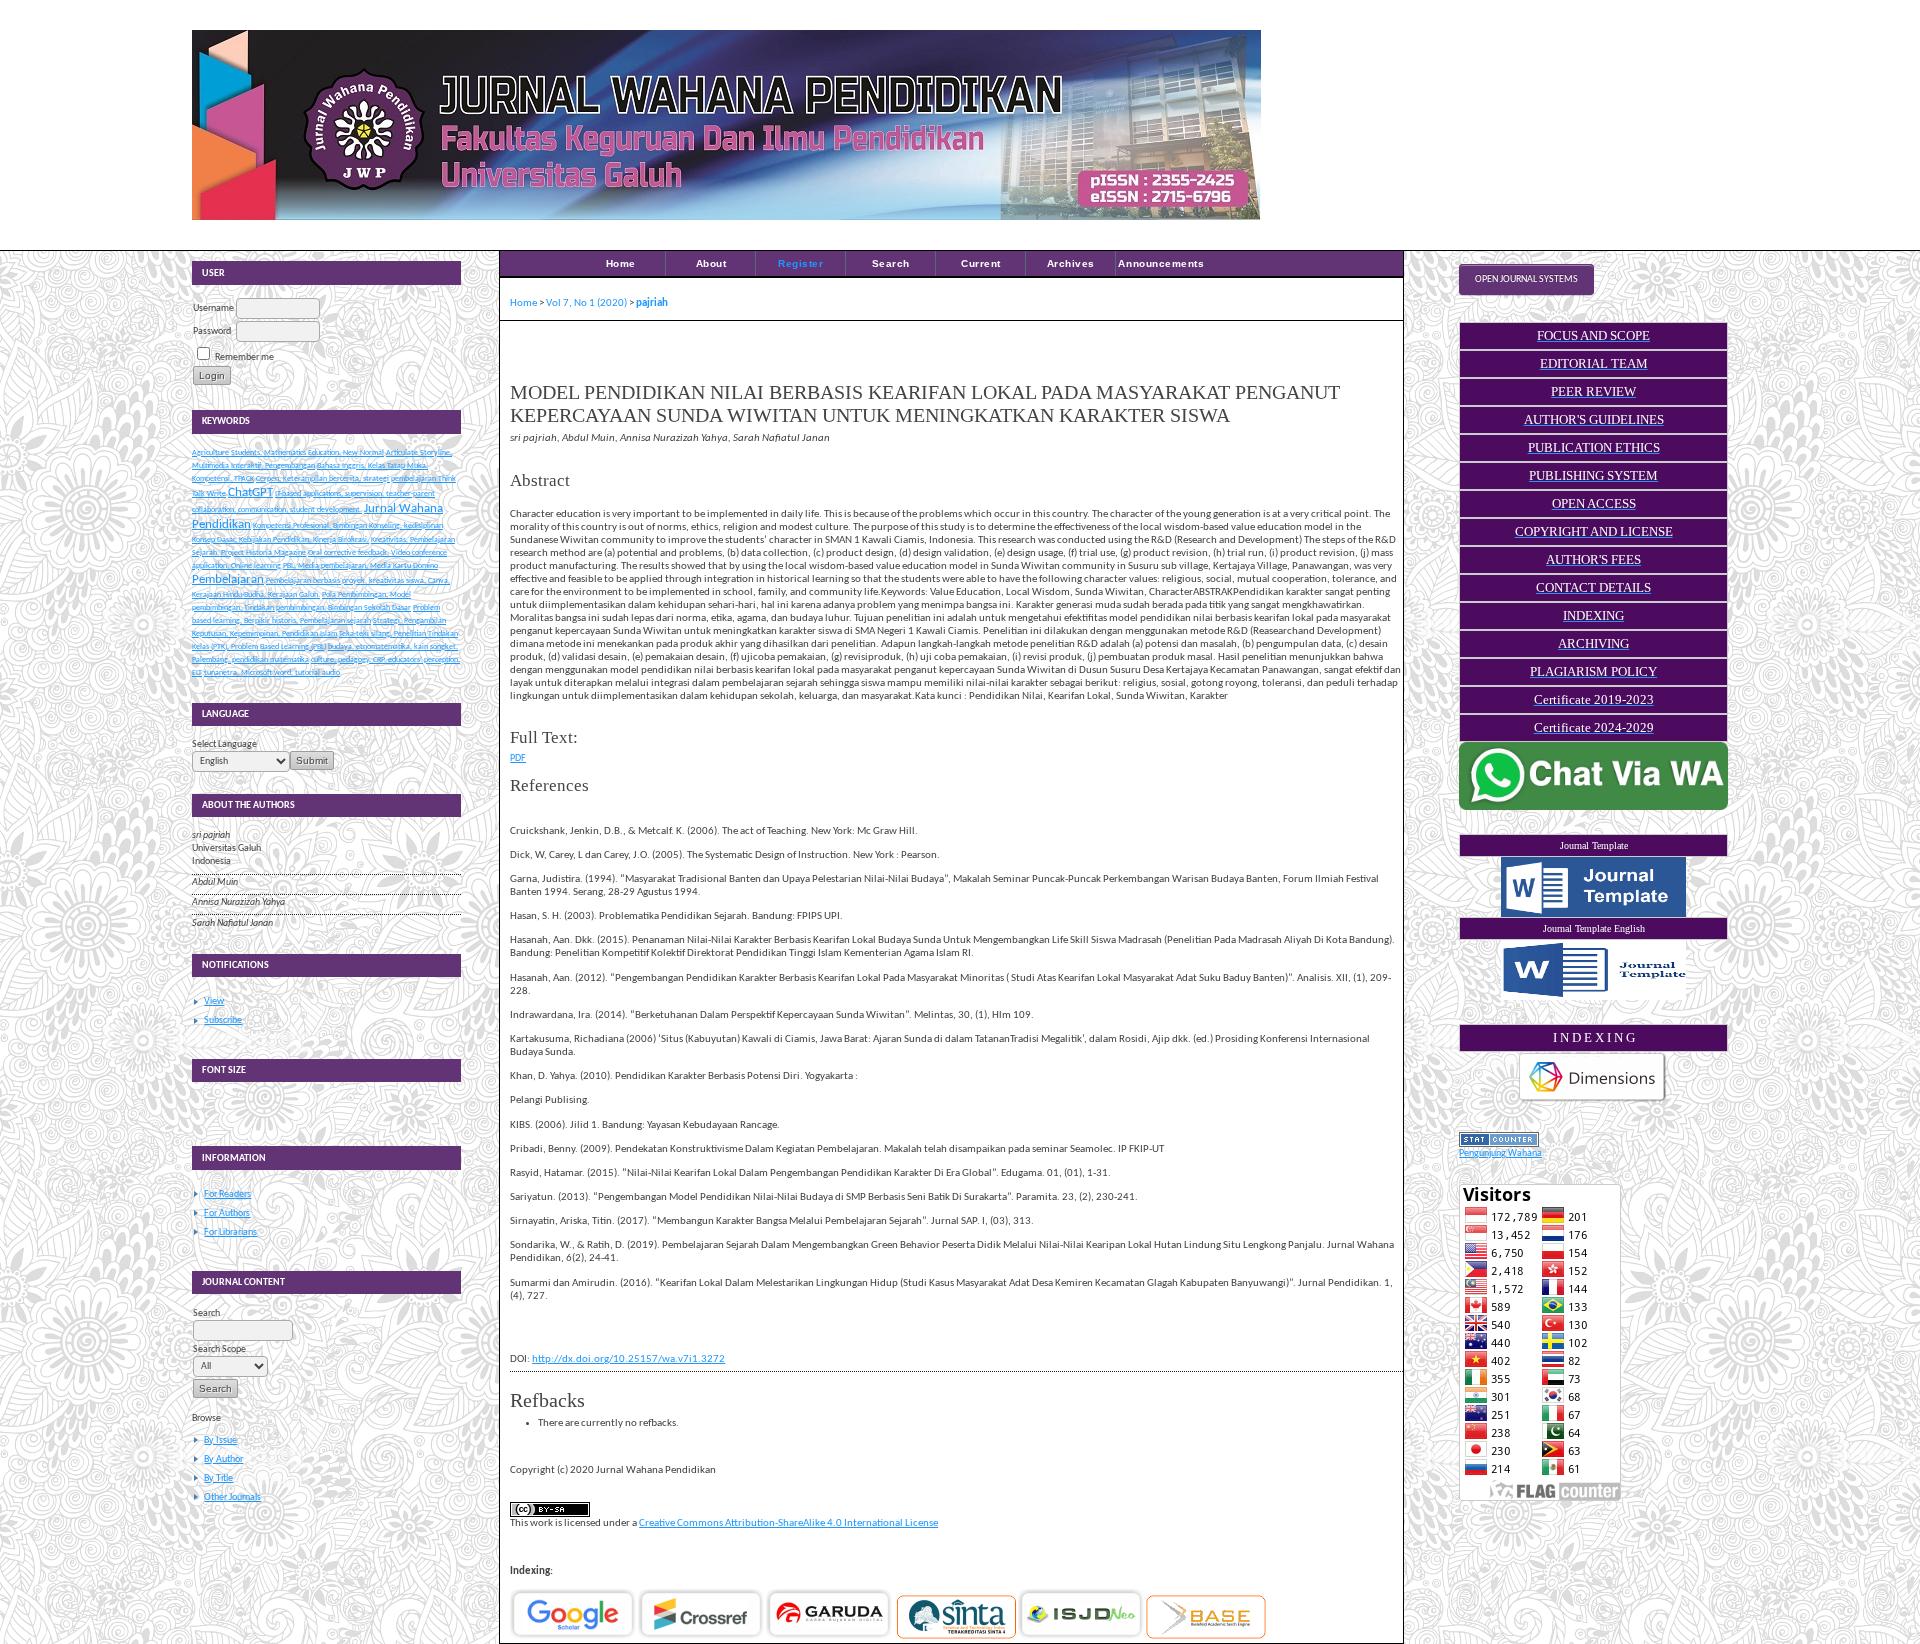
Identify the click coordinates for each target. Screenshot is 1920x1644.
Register (800, 263)
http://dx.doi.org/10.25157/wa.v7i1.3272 (628, 1359)
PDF (518, 758)
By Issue (220, 1440)
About (711, 263)
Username (213, 308)
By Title (218, 1478)
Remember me (244, 357)
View (214, 1001)
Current (981, 263)
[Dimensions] (1593, 1101)
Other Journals (232, 1497)
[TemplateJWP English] (1593, 970)
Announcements (1161, 263)
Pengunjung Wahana (1500, 1153)
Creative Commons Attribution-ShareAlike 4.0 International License (788, 1523)
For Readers (227, 1194)
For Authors (227, 1213)
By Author (223, 1459)
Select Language (224, 744)
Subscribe (223, 1020)
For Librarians (230, 1232)
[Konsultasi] (1593, 807)
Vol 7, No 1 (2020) (586, 303)
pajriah (652, 303)
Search (891, 263)
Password (212, 331)
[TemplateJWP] (1593, 887)
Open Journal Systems (1526, 279)
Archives (1071, 263)
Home (621, 263)
